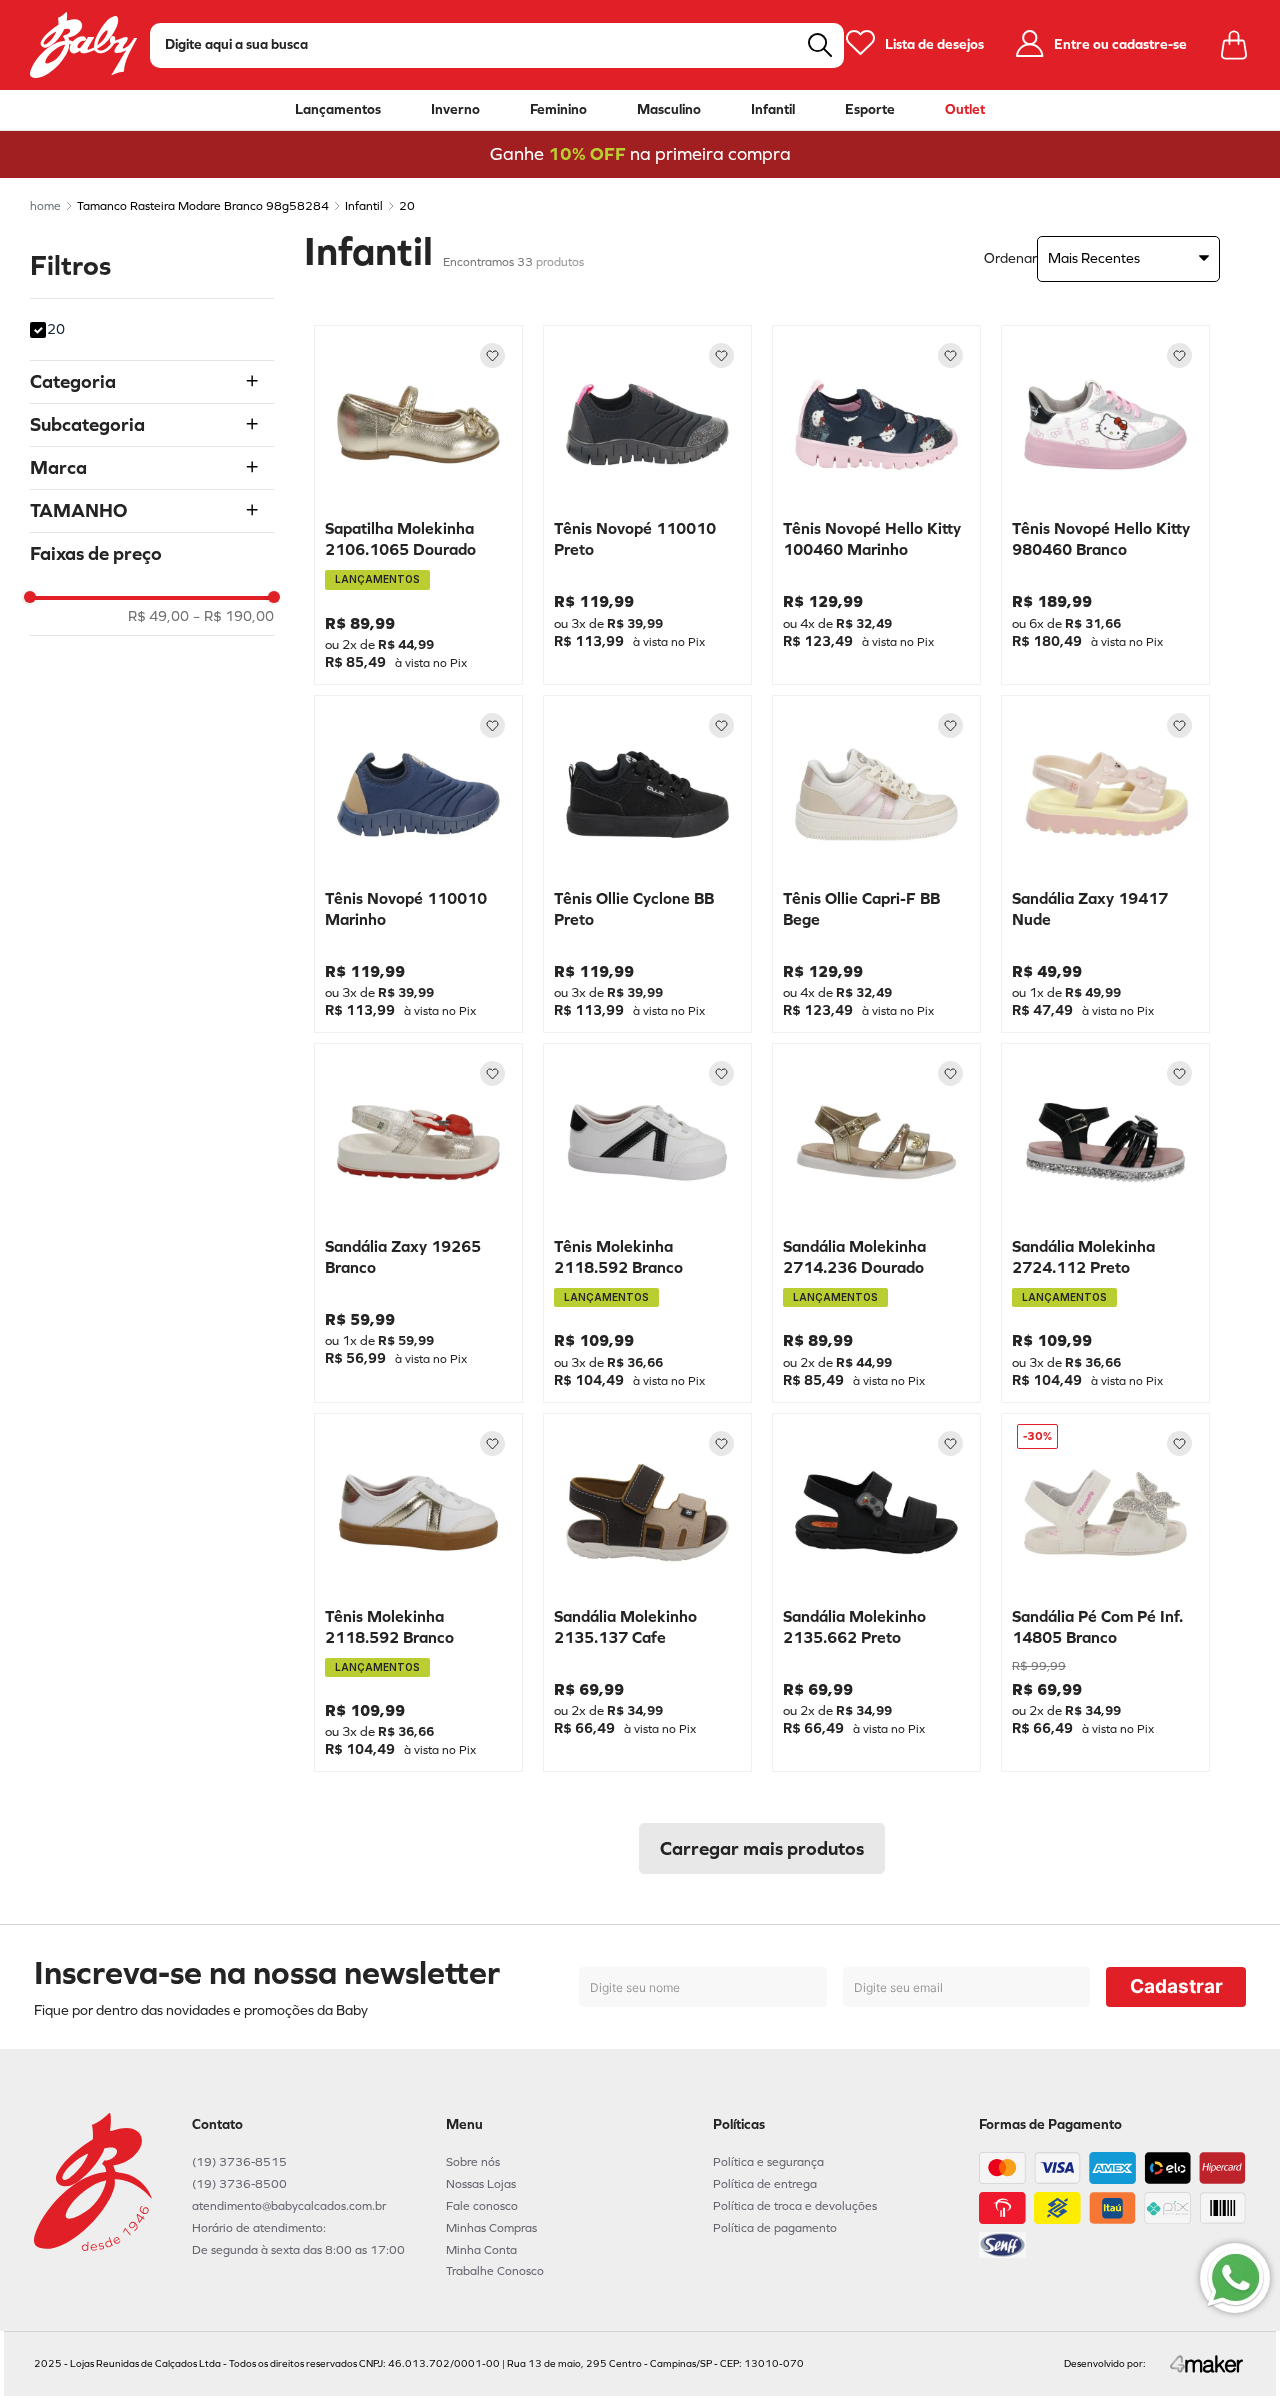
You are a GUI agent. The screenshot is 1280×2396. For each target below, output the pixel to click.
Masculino (669, 110)
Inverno (455, 110)
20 (407, 206)
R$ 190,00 (233, 617)
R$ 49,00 (158, 617)
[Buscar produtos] (820, 45)
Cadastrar (1176, 1986)
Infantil (773, 110)
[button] (152, 382)
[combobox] (497, 45)
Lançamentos (338, 110)
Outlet (965, 110)
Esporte (870, 110)
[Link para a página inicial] (45, 206)
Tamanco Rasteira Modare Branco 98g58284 (203, 206)
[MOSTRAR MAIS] (762, 1848)
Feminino (558, 110)
